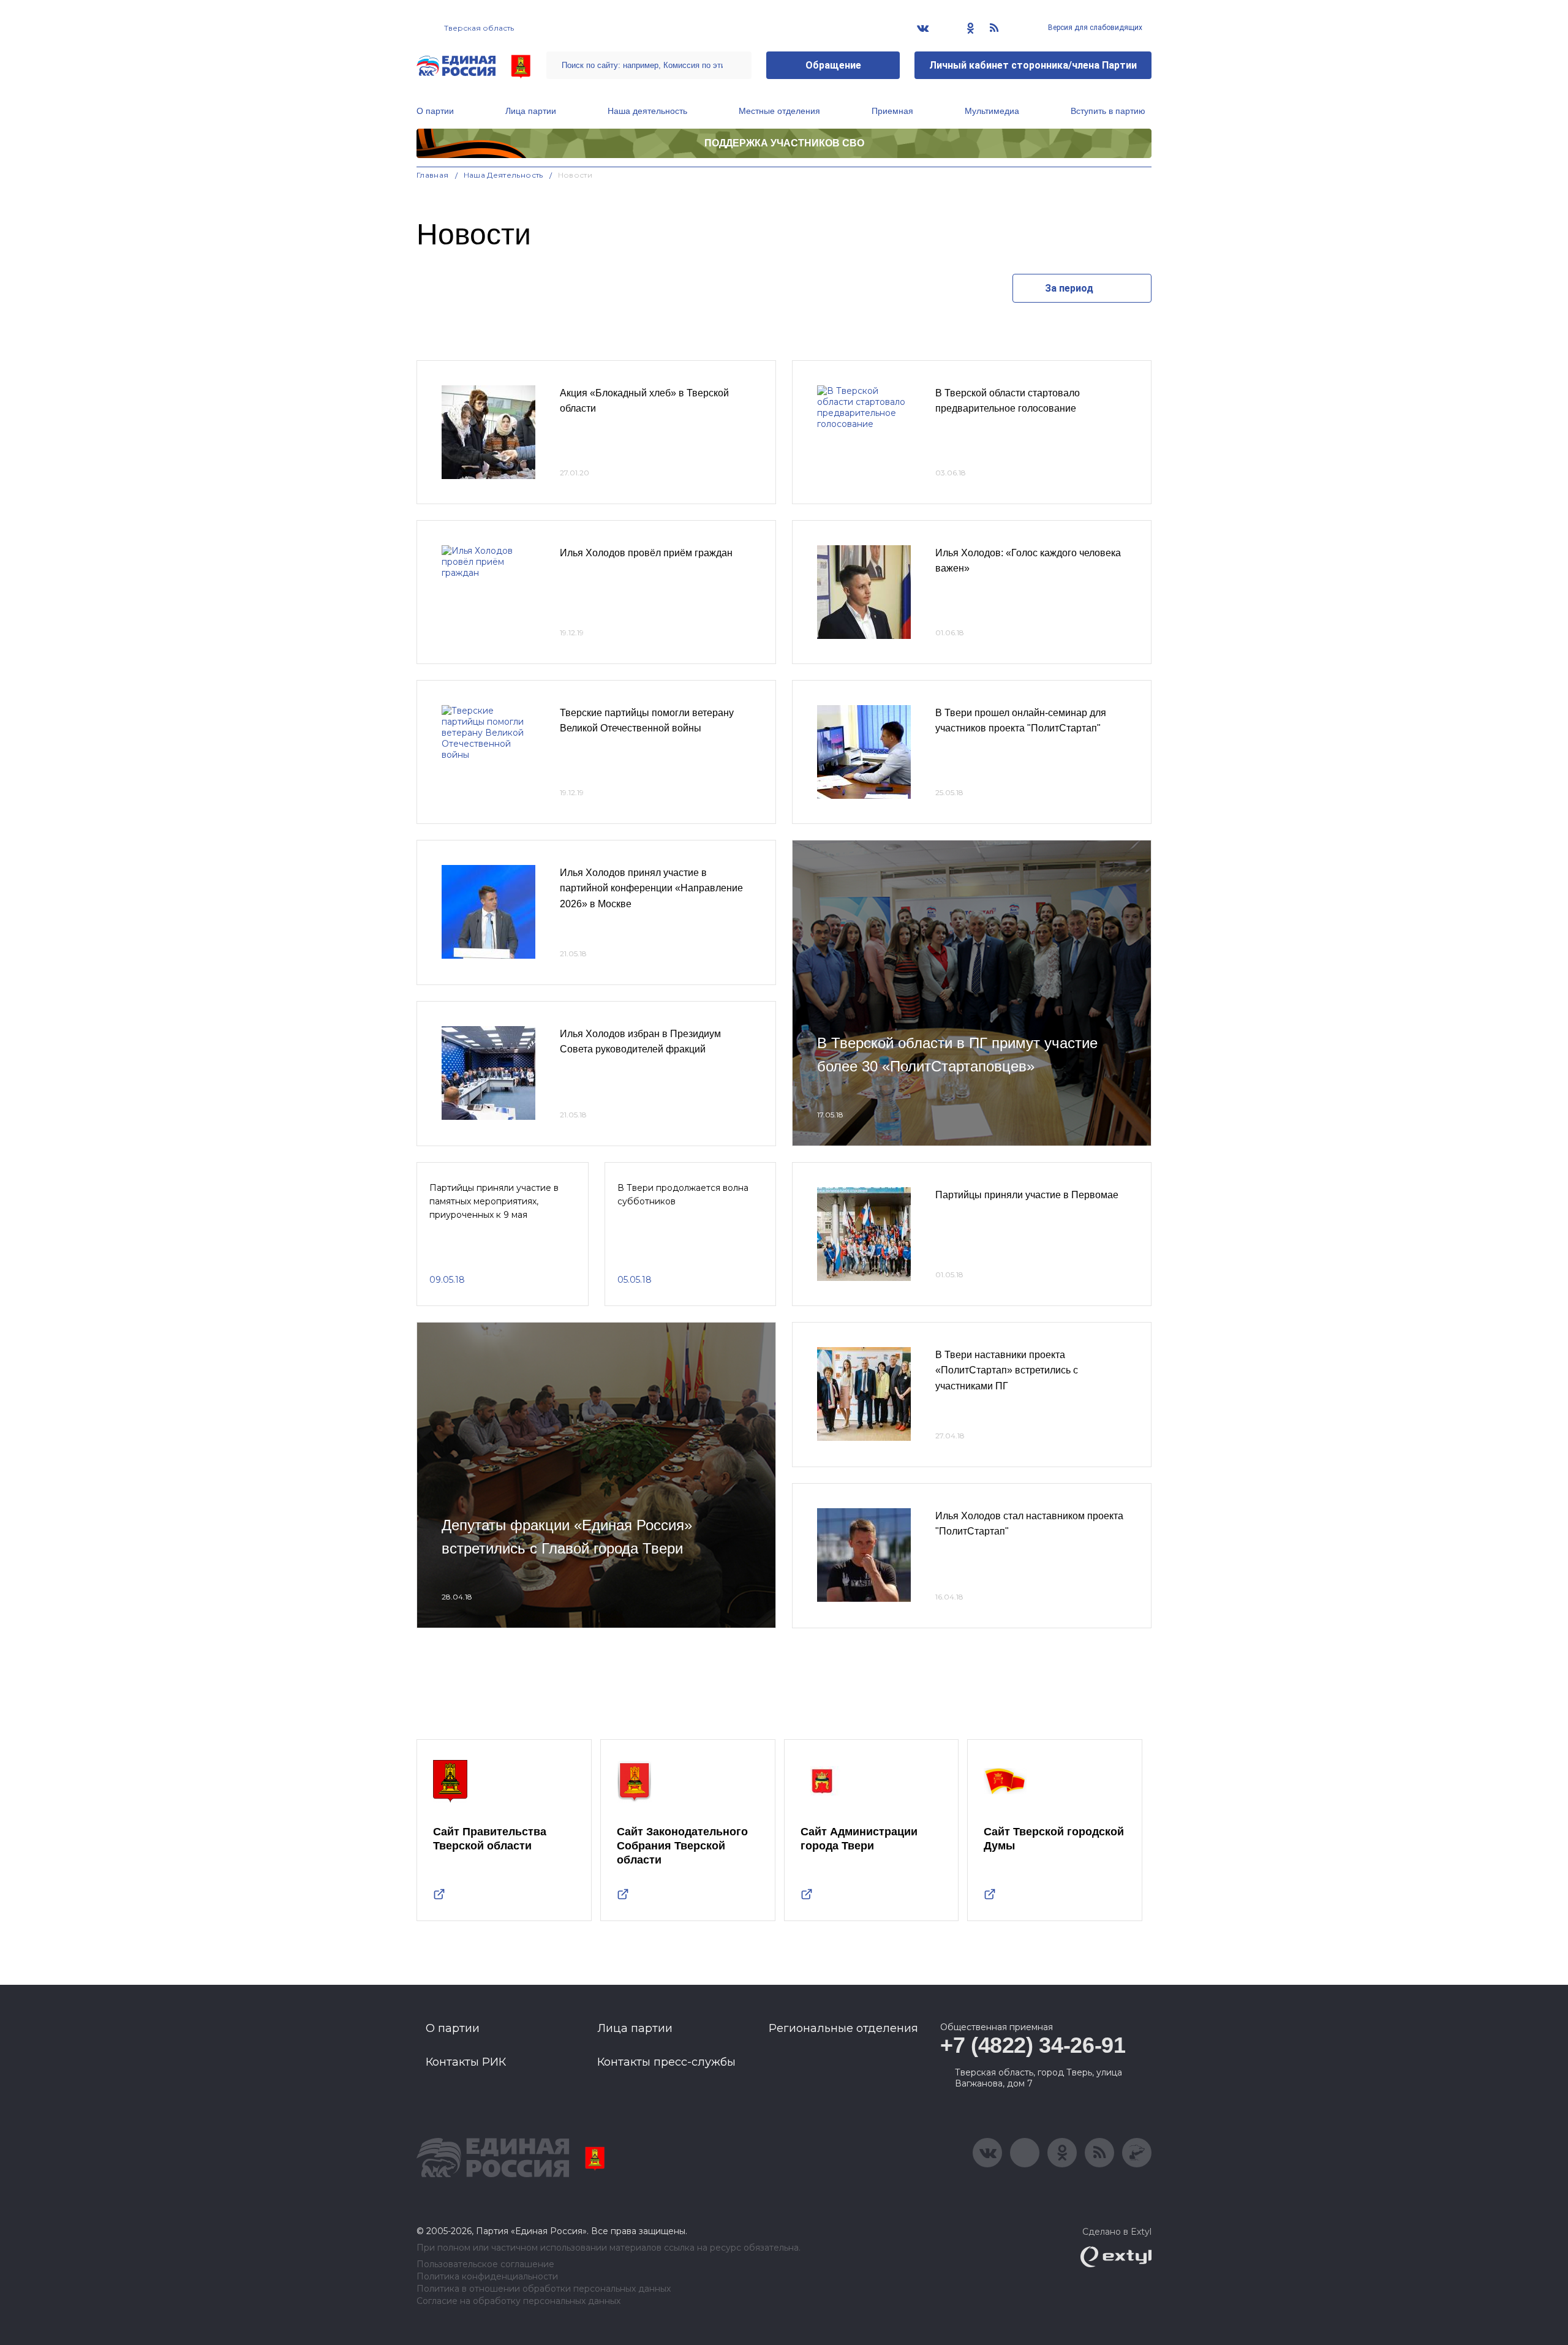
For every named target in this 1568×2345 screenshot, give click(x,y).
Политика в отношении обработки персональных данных (544, 2289)
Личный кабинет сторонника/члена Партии (1033, 65)
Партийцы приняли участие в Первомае (1027, 1195)
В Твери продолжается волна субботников (683, 1195)
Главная (433, 175)
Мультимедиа (992, 111)
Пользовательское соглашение (485, 2264)
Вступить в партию (1108, 111)
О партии (435, 111)
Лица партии (531, 111)
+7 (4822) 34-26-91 (1033, 2045)
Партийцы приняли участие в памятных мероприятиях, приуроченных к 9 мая (494, 1202)
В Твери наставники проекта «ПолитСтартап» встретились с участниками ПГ (1007, 1370)
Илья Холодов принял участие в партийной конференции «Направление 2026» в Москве (651, 888)
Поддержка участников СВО (784, 143)
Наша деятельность (647, 111)
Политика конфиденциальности (487, 2277)
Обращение (833, 65)
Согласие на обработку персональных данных (518, 2301)
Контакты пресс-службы (666, 2062)
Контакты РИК (466, 2062)
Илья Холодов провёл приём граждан (646, 553)
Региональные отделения (843, 2028)
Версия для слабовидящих (1094, 28)
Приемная (892, 111)
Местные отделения (779, 111)
